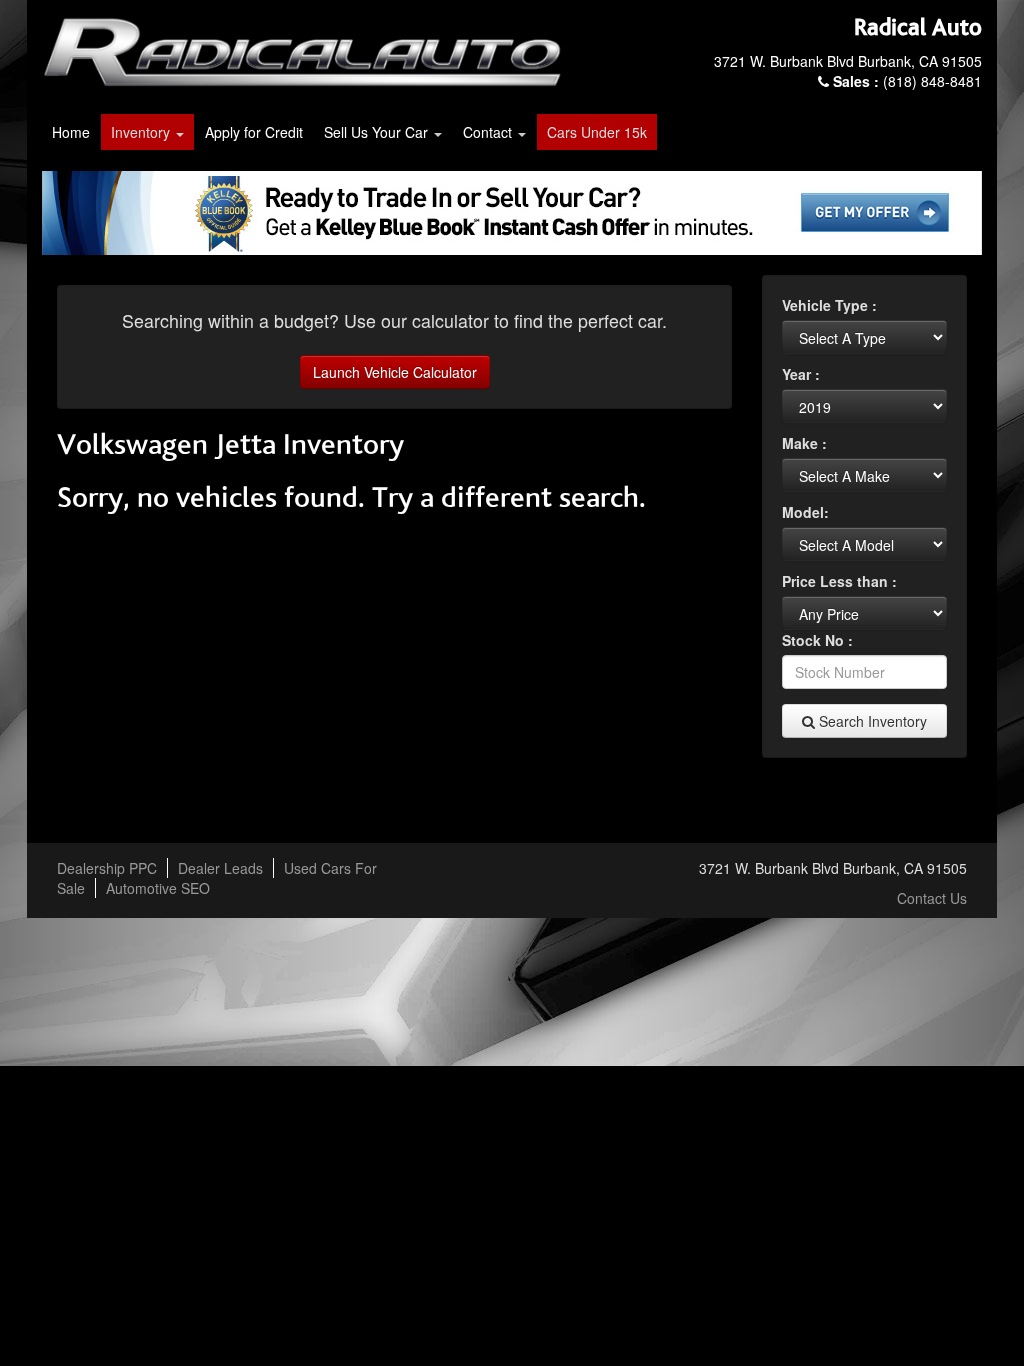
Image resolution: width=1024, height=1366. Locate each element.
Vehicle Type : (829, 305)
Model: (805, 512)
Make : (804, 443)
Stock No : (817, 640)
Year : (801, 374)
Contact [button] (489, 132)
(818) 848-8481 (907, 81)
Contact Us (932, 898)
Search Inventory (871, 721)
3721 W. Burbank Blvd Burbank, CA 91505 (848, 61)
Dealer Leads (220, 868)
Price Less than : (839, 581)
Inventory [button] (142, 132)
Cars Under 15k (597, 132)
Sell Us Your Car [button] (378, 132)
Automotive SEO (158, 888)
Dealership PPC (107, 868)
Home (71, 132)
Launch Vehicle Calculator (395, 372)
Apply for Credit (254, 132)
